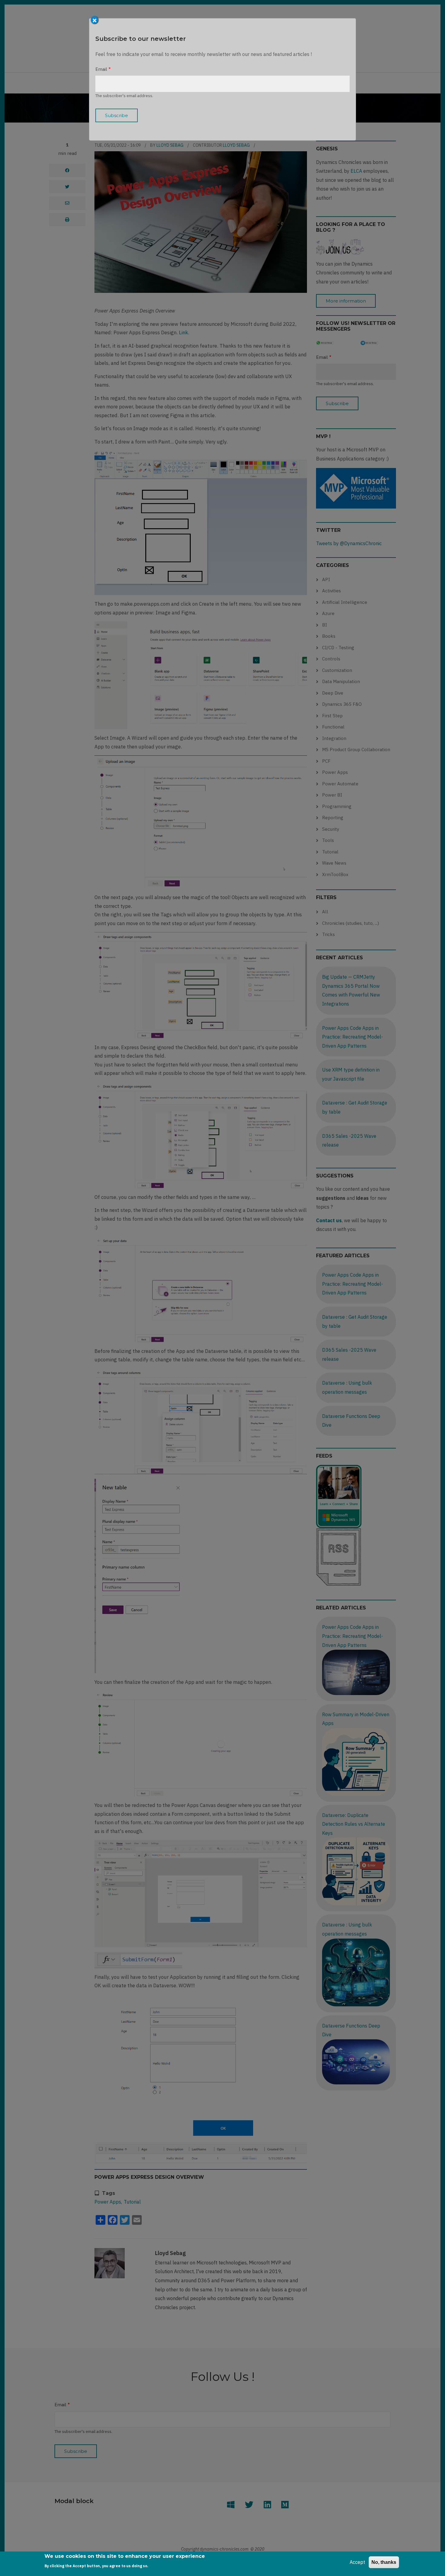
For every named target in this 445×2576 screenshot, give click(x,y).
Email (101, 69)
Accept (357, 2562)
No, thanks (384, 2562)
